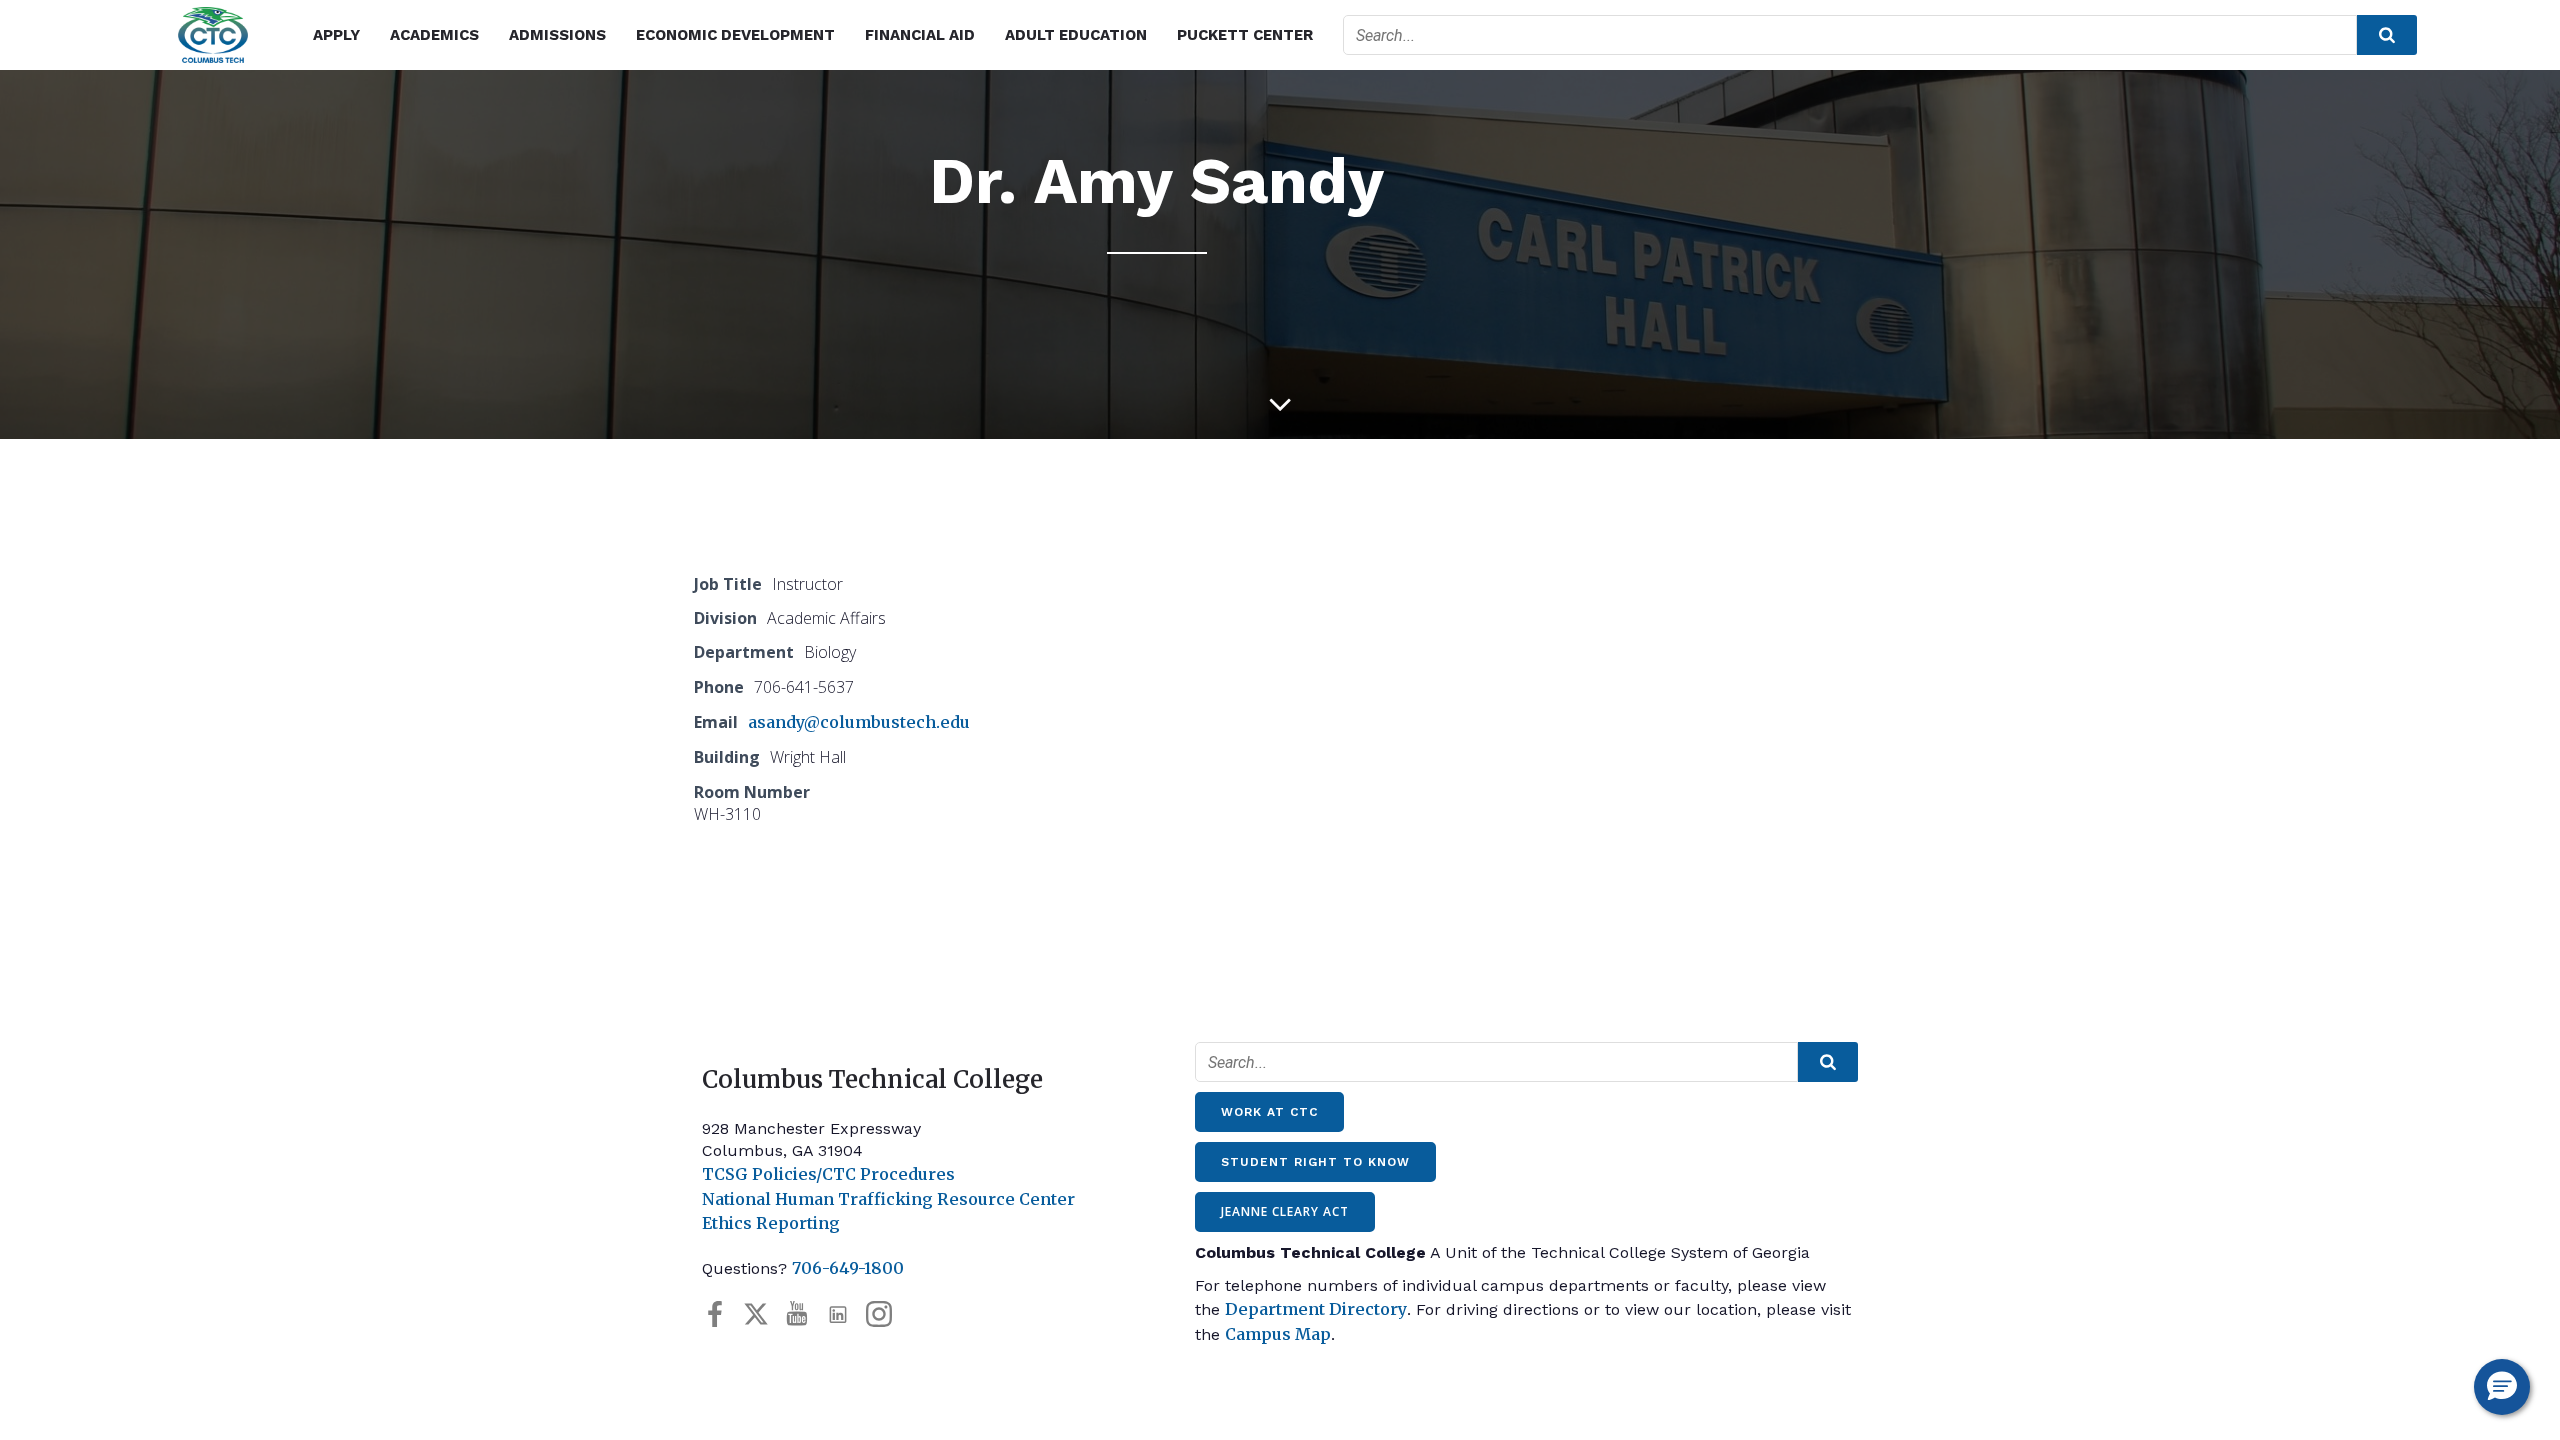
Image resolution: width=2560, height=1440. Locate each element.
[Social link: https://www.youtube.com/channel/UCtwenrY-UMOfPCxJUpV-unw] (804, 1313)
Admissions (557, 35)
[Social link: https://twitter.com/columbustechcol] (763, 1313)
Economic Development (735, 35)
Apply (336, 35)
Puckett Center (1245, 35)
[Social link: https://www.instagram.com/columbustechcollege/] (886, 1313)
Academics (434, 35)
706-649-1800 (848, 1268)
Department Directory (1316, 1309)
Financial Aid (920, 35)
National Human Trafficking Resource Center (888, 1199)
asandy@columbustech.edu (859, 722)
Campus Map (1278, 1334)
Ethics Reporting (771, 1223)
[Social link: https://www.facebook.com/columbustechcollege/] (722, 1313)
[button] (2502, 1387)
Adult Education (1076, 35)
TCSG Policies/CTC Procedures (828, 1174)
